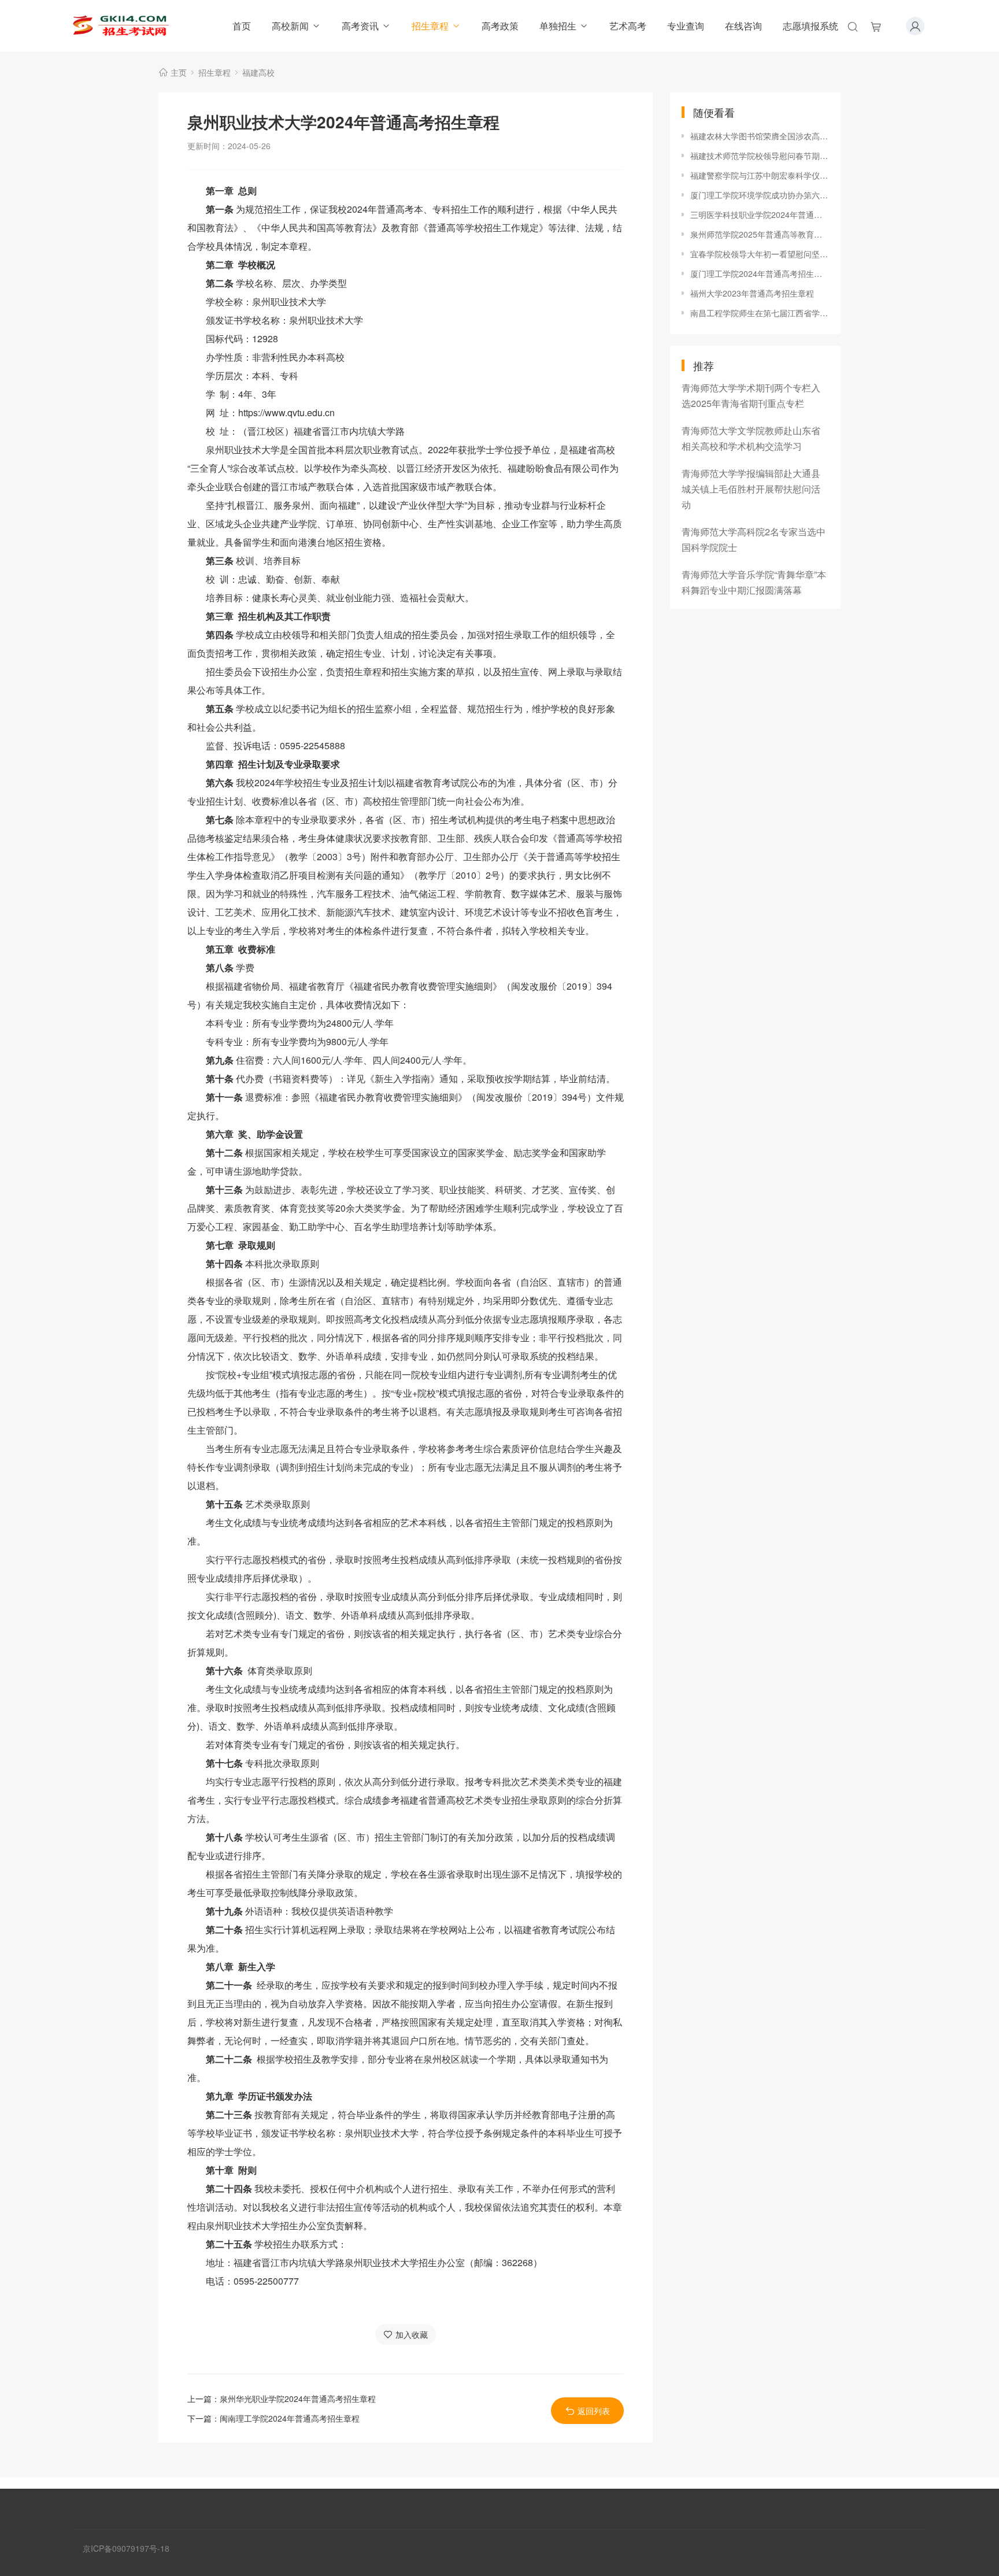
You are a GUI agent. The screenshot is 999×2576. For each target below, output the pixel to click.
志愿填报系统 (811, 26)
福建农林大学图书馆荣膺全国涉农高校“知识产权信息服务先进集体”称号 (760, 136)
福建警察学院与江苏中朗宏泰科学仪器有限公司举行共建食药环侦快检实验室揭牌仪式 (760, 175)
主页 (179, 72)
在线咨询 (743, 26)
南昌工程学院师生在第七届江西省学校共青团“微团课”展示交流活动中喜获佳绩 (760, 313)
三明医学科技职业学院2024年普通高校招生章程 (760, 214)
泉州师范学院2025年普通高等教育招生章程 (760, 234)
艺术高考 (628, 26)
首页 (242, 26)
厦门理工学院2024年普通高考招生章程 (760, 273)
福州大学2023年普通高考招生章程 (752, 293)
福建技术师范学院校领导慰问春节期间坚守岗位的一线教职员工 (760, 156)
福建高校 (258, 72)
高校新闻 (290, 26)
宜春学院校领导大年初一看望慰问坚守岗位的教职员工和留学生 (760, 254)
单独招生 (558, 26)
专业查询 (686, 26)
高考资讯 (360, 26)
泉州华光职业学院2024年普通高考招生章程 (298, 2399)
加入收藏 (412, 2334)
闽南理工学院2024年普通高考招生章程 (290, 2418)
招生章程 (430, 26)
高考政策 (500, 26)
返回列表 (594, 2411)
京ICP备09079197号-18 (126, 2548)
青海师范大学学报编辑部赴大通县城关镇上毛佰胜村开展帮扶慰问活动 (751, 489)
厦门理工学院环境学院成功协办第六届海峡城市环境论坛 (760, 195)
